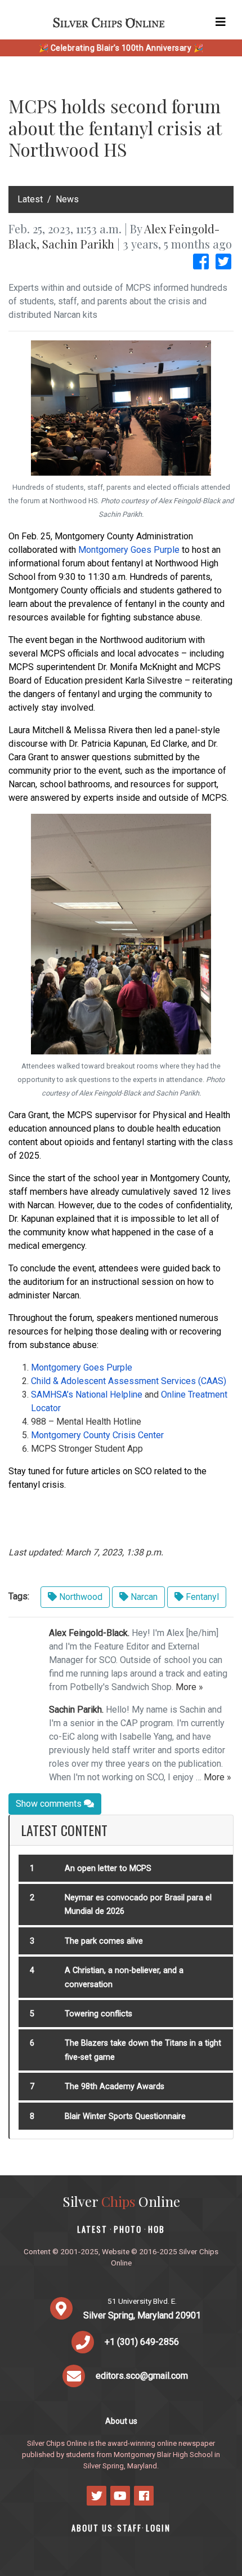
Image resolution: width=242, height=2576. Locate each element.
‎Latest (30, 199)
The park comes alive (104, 1941)
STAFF (129, 2528)
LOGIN (158, 2528)
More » (189, 1687)
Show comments (50, 1804)
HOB (156, 2229)
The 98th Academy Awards (115, 2087)
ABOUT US (92, 2528)
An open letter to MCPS (108, 1868)
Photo (128, 2229)
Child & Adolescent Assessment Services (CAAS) (129, 1381)
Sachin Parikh (78, 244)
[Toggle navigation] (221, 22)
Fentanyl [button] (201, 1597)
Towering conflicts (98, 2014)
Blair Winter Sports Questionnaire (125, 2116)
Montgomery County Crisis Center (97, 1435)
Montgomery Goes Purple (129, 550)
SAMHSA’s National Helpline (87, 1395)
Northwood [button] (80, 1597)
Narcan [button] (143, 1597)
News (67, 199)
